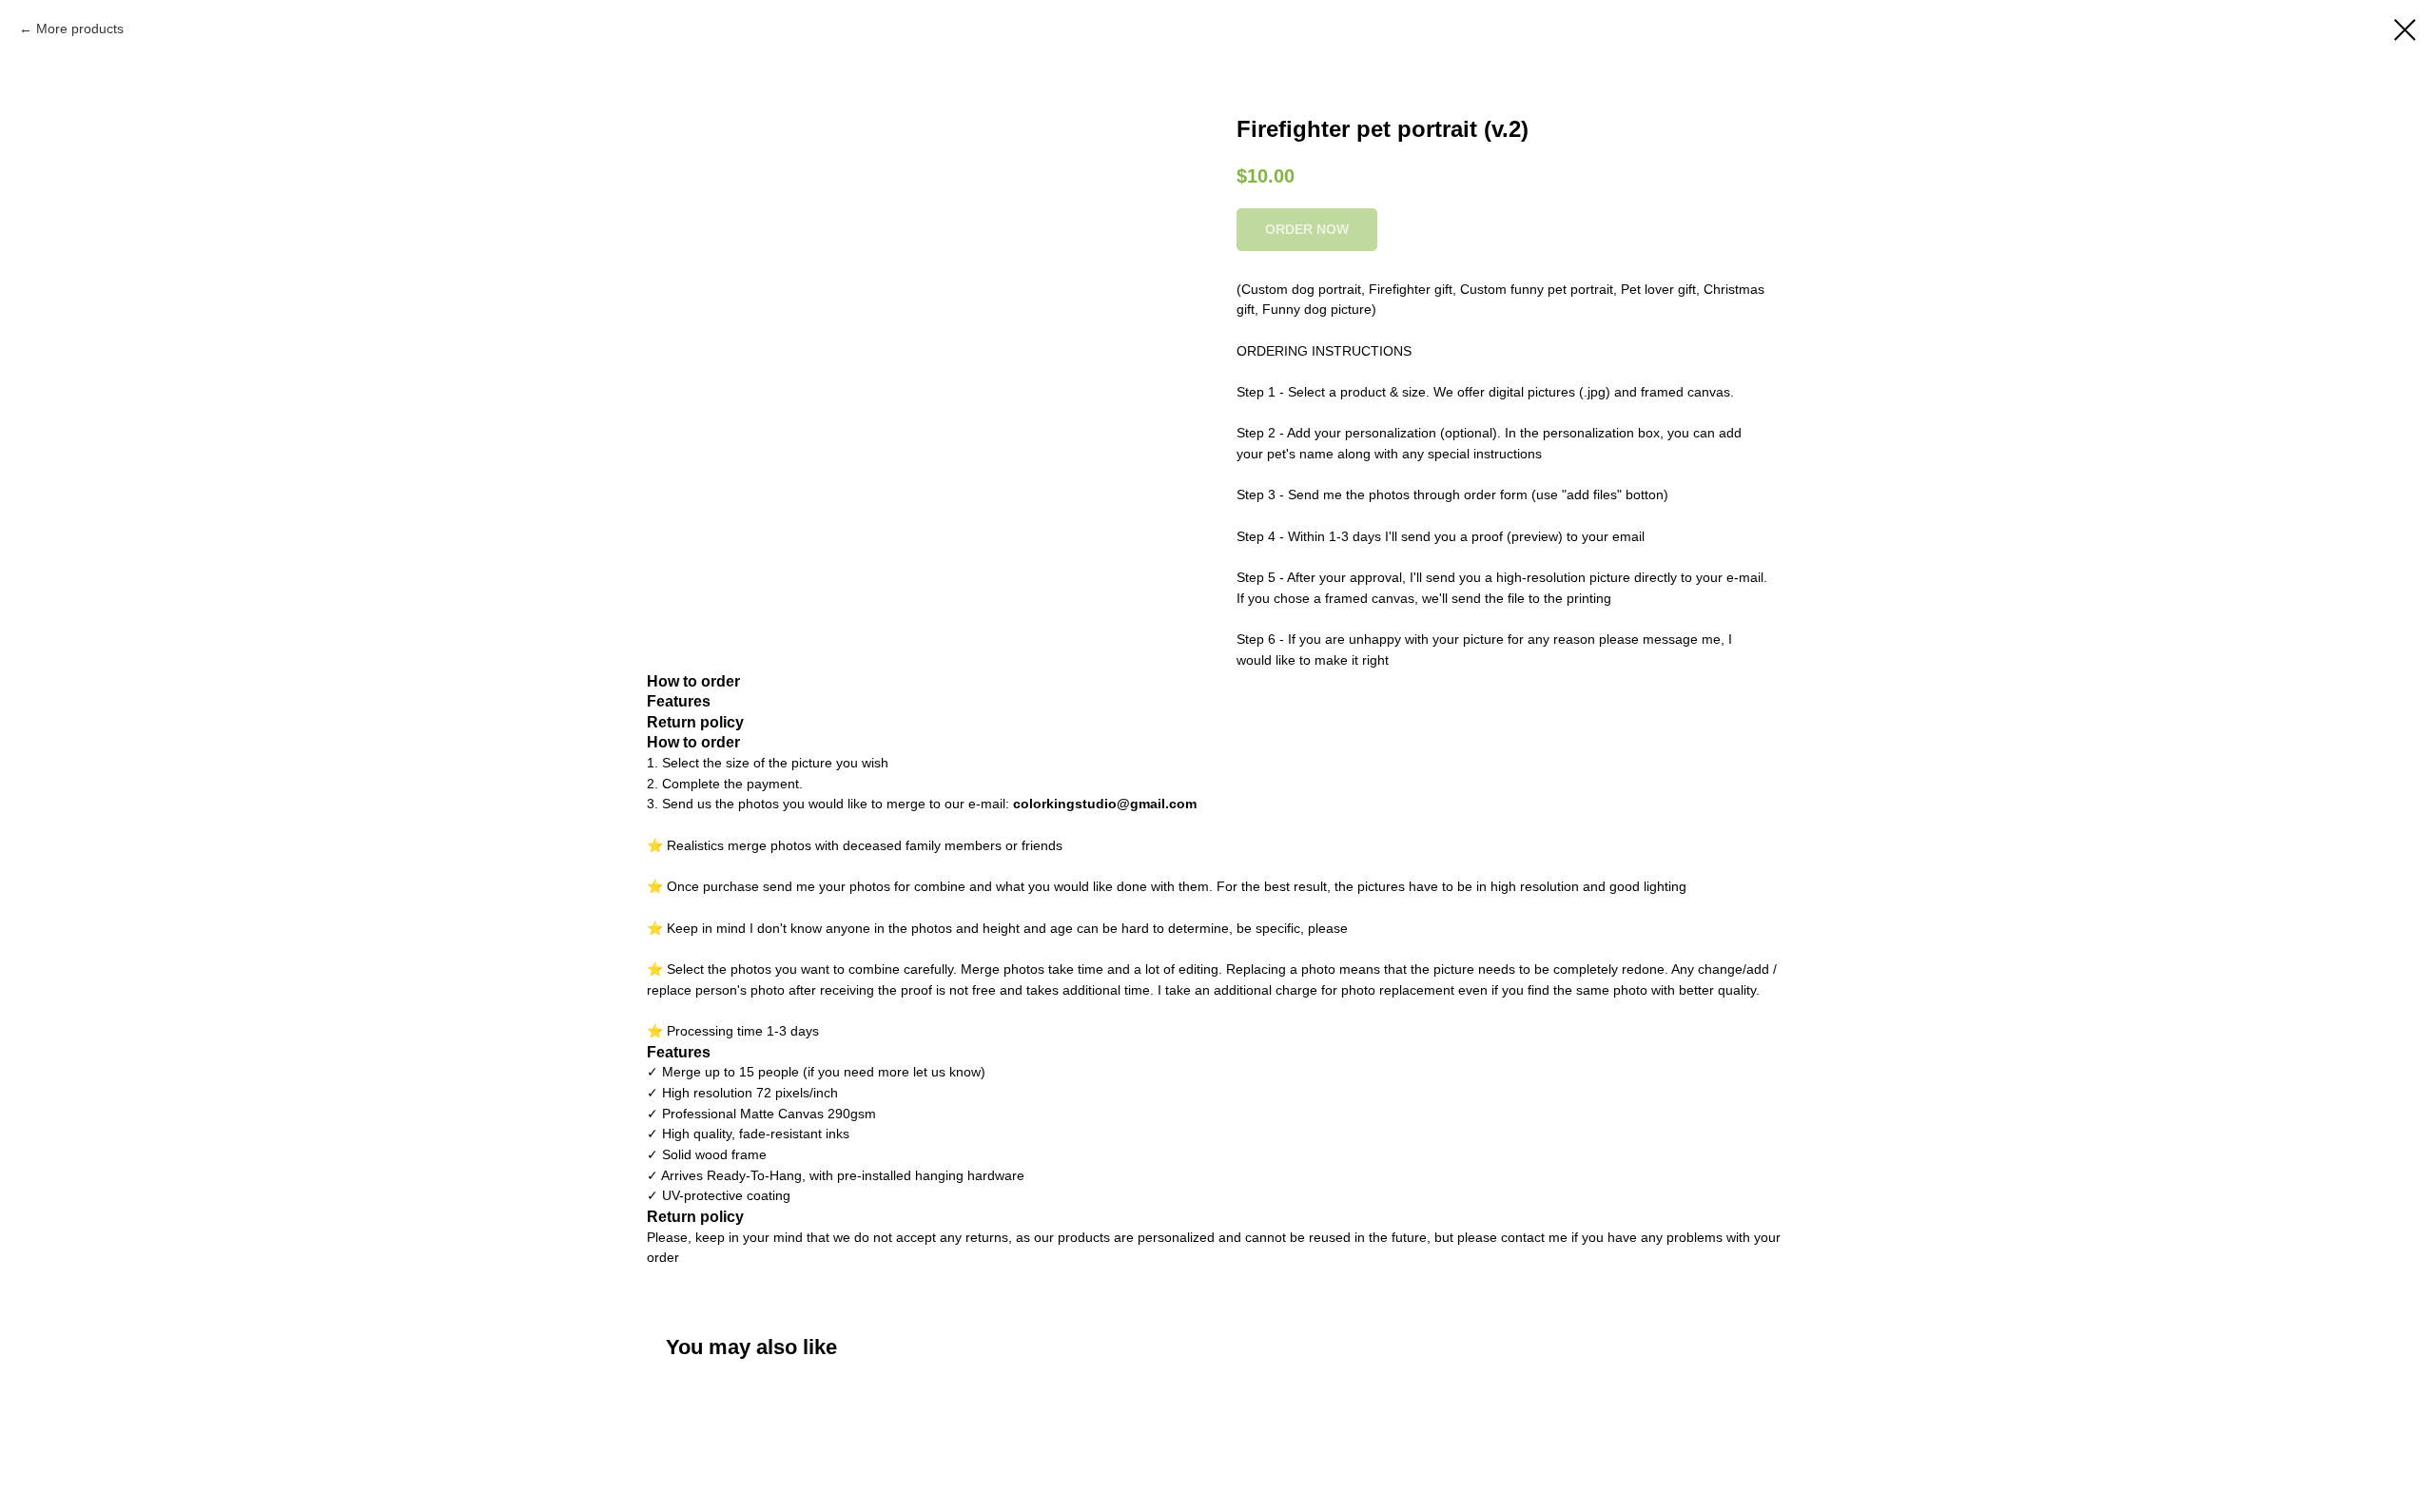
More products (80, 29)
